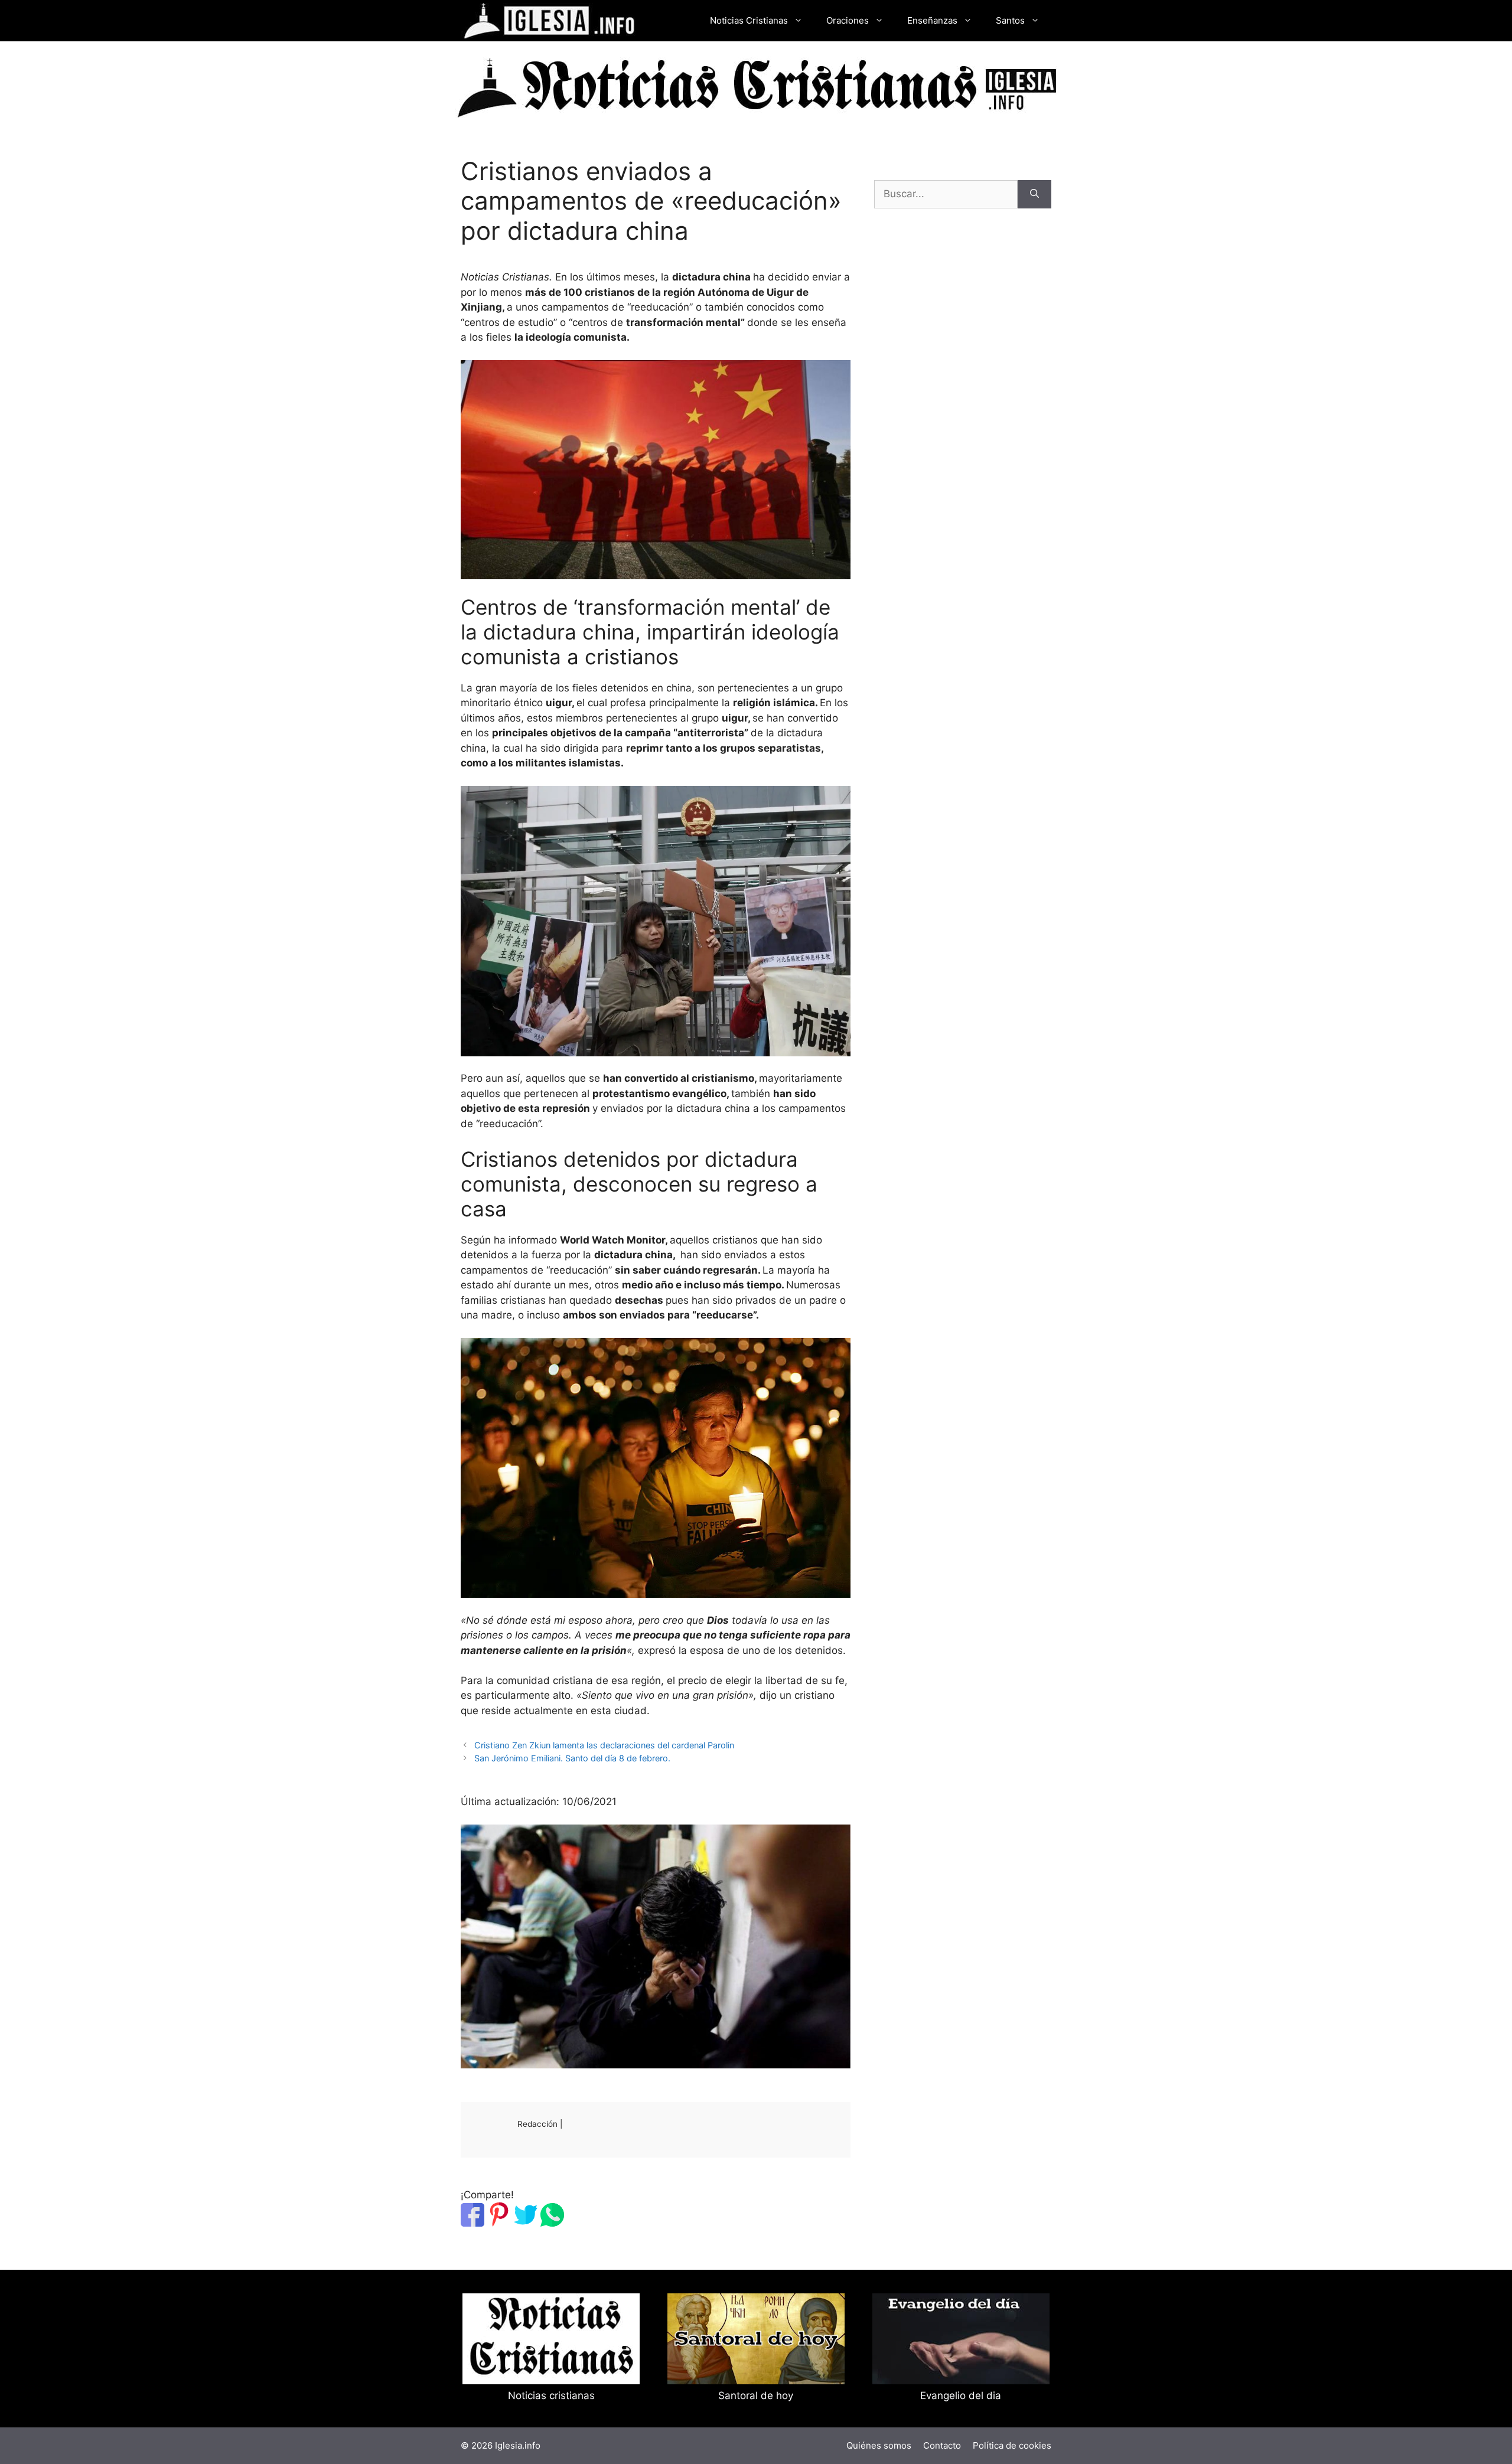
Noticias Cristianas (749, 20)
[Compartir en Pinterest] (499, 2223)
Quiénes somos (879, 2445)
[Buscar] (1034, 194)
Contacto (942, 2445)
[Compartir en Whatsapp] (552, 2223)
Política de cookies (1012, 2445)
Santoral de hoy (756, 2396)
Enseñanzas (932, 20)
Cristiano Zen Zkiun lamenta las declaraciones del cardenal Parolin (604, 1745)
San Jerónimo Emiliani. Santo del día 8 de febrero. (572, 1758)
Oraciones (848, 20)
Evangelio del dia (961, 2396)
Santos (1010, 20)
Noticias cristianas (551, 2396)
